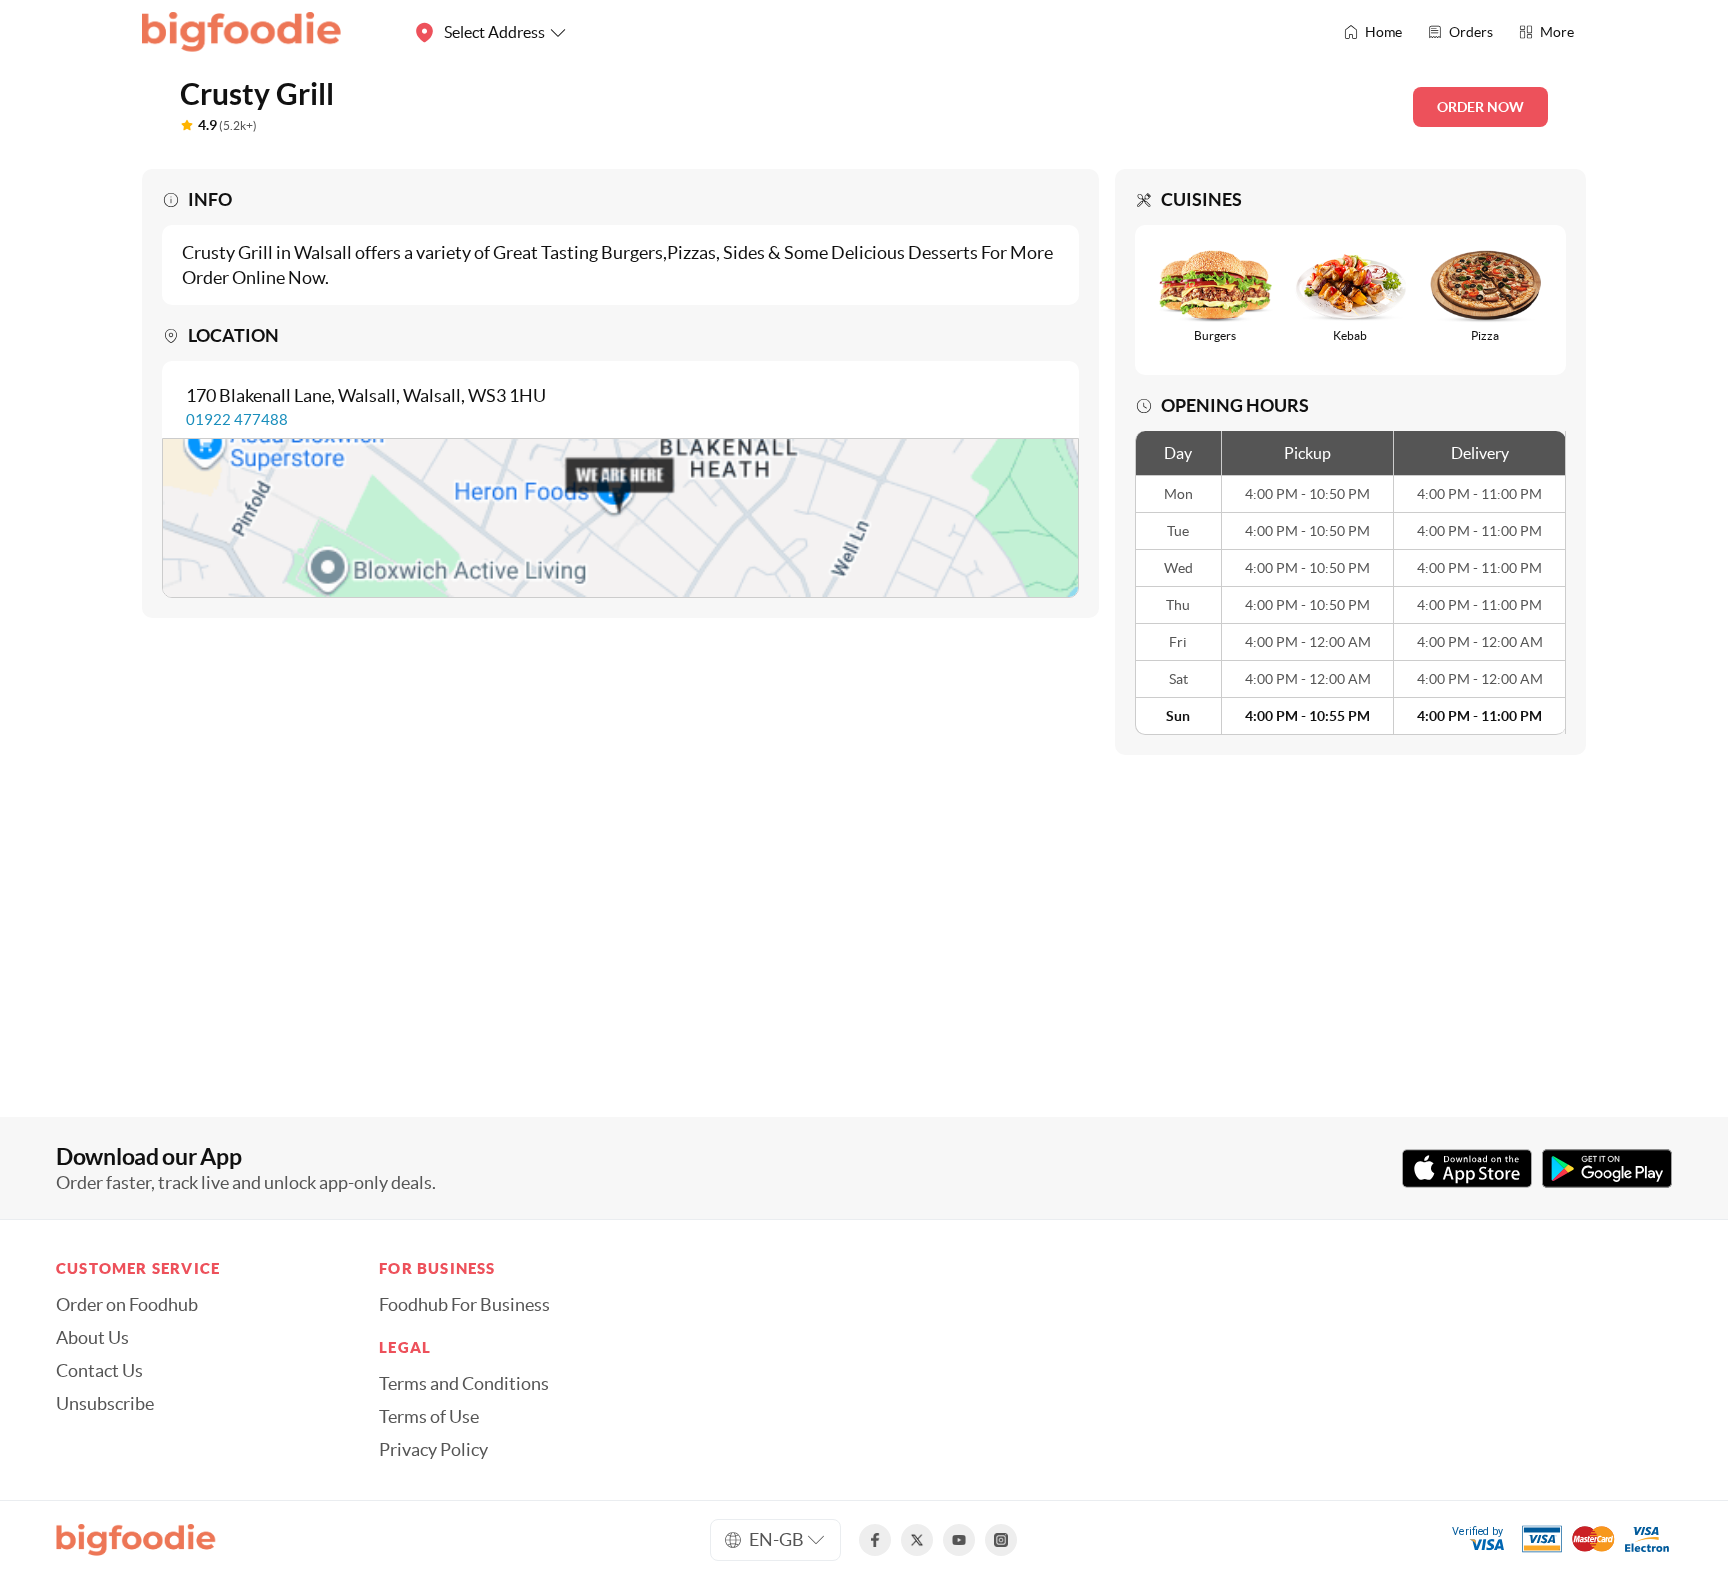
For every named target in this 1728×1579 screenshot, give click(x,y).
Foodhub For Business (464, 1305)
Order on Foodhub (127, 1305)
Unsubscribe (105, 1404)
